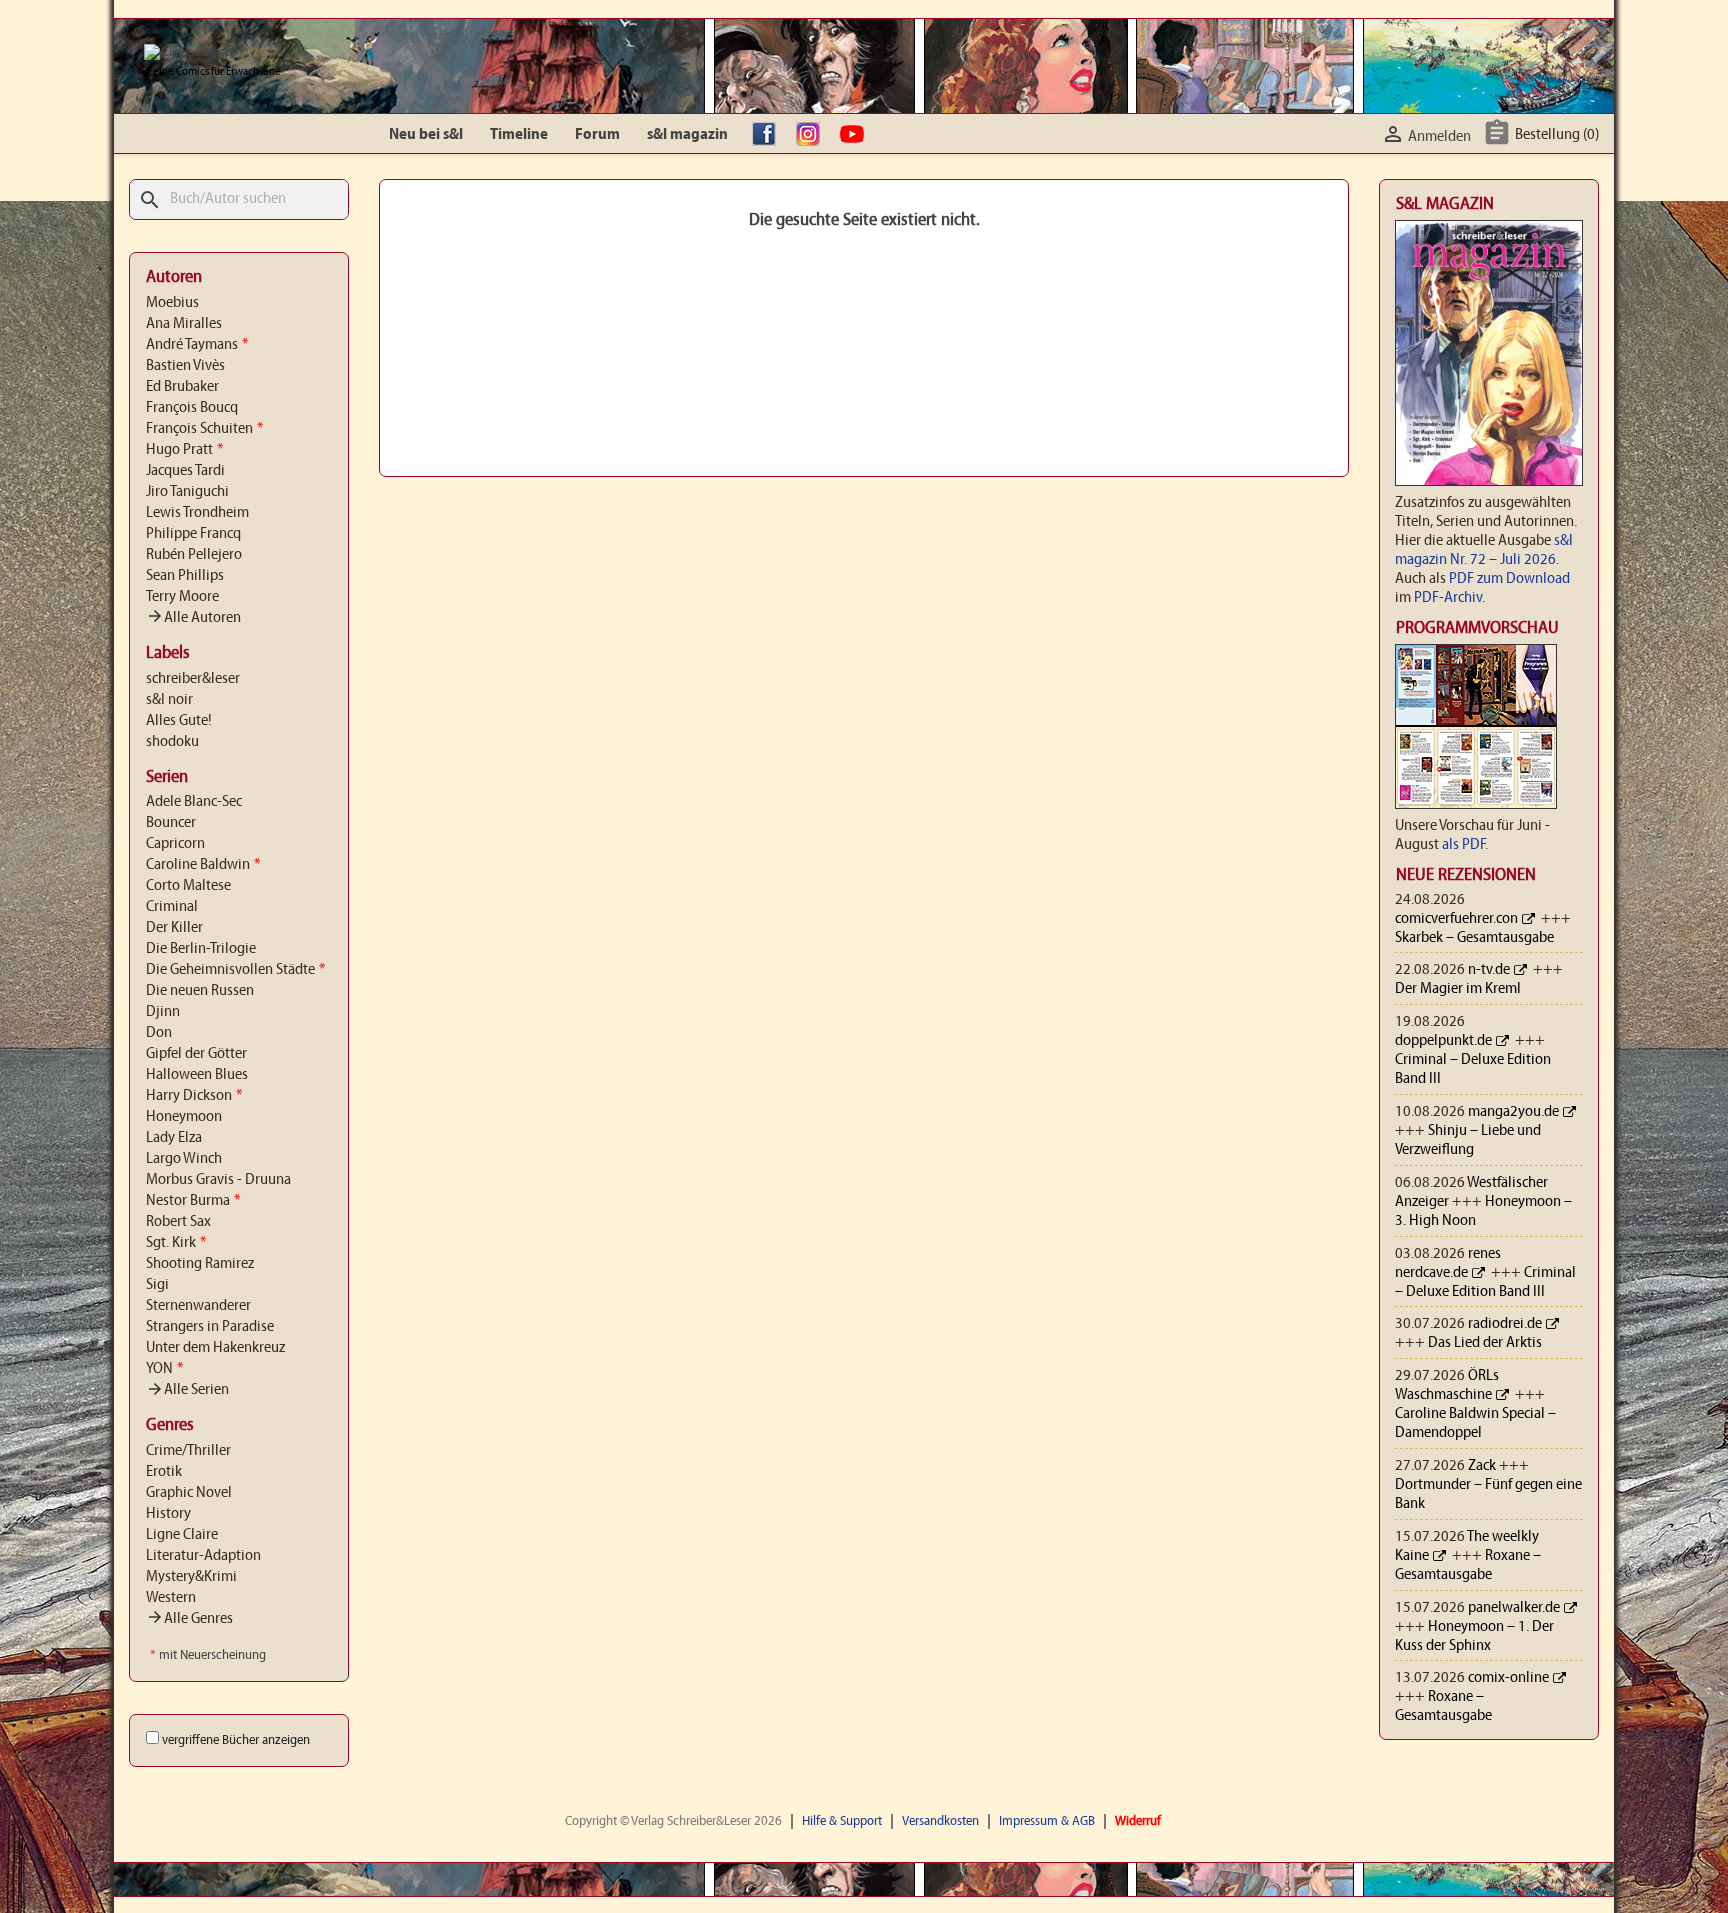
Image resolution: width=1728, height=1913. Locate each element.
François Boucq (192, 408)
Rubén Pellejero (194, 555)
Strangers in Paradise (210, 1327)
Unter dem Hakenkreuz (215, 1348)
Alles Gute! (179, 721)
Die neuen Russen (200, 991)
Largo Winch (184, 1159)
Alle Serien (187, 1390)
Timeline (519, 135)
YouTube (857, 135)
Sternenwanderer (198, 1306)
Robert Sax (178, 1222)
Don (159, 1033)
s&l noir (169, 700)
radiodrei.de (1505, 1324)
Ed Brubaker (182, 387)
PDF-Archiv (1448, 598)
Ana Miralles (184, 324)
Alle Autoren (193, 618)
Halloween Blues (197, 1075)
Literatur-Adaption (203, 1556)
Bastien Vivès (185, 366)
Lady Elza (174, 1138)
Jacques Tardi (185, 471)
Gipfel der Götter (196, 1054)
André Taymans (197, 345)
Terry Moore (182, 597)
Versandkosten (940, 1821)
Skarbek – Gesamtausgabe (1474, 938)
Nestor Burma (193, 1201)
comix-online (1508, 1678)
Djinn (163, 1012)
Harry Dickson (194, 1096)
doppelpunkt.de (1443, 1041)
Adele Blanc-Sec (194, 802)
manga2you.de (1513, 1112)
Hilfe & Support (842, 1821)
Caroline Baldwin (203, 865)
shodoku (172, 742)
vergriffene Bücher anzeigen (236, 1740)
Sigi (157, 1285)
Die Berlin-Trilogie (201, 949)
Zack (1482, 1466)
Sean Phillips (185, 576)
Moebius (172, 303)
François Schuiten (204, 429)
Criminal (172, 907)
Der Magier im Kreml (1458, 989)
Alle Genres (189, 1619)
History (168, 1514)
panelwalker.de (1514, 1608)
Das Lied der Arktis (1485, 1343)
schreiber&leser (193, 679)
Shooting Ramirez (200, 1264)
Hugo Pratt (184, 450)
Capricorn (175, 844)
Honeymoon (184, 1117)
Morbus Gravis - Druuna (218, 1180)
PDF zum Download (1509, 579)
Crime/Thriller (188, 1451)
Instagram (813, 135)
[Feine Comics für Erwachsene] (189, 53)
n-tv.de (1489, 970)
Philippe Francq (193, 534)
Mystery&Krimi (191, 1577)
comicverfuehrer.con (1456, 919)
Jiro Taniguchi (187, 492)
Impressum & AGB (1047, 1821)
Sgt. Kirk (176, 1243)
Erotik (164, 1472)
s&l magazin (687, 135)
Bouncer (171, 823)
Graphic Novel (189, 1493)
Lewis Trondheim (197, 513)
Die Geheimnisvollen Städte (235, 970)
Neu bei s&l (426, 135)
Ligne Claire (182, 1535)
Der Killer (174, 928)
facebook (769, 135)
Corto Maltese (188, 886)
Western (171, 1598)
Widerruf (1138, 1821)
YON (164, 1369)
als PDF (1463, 845)
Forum (597, 135)
